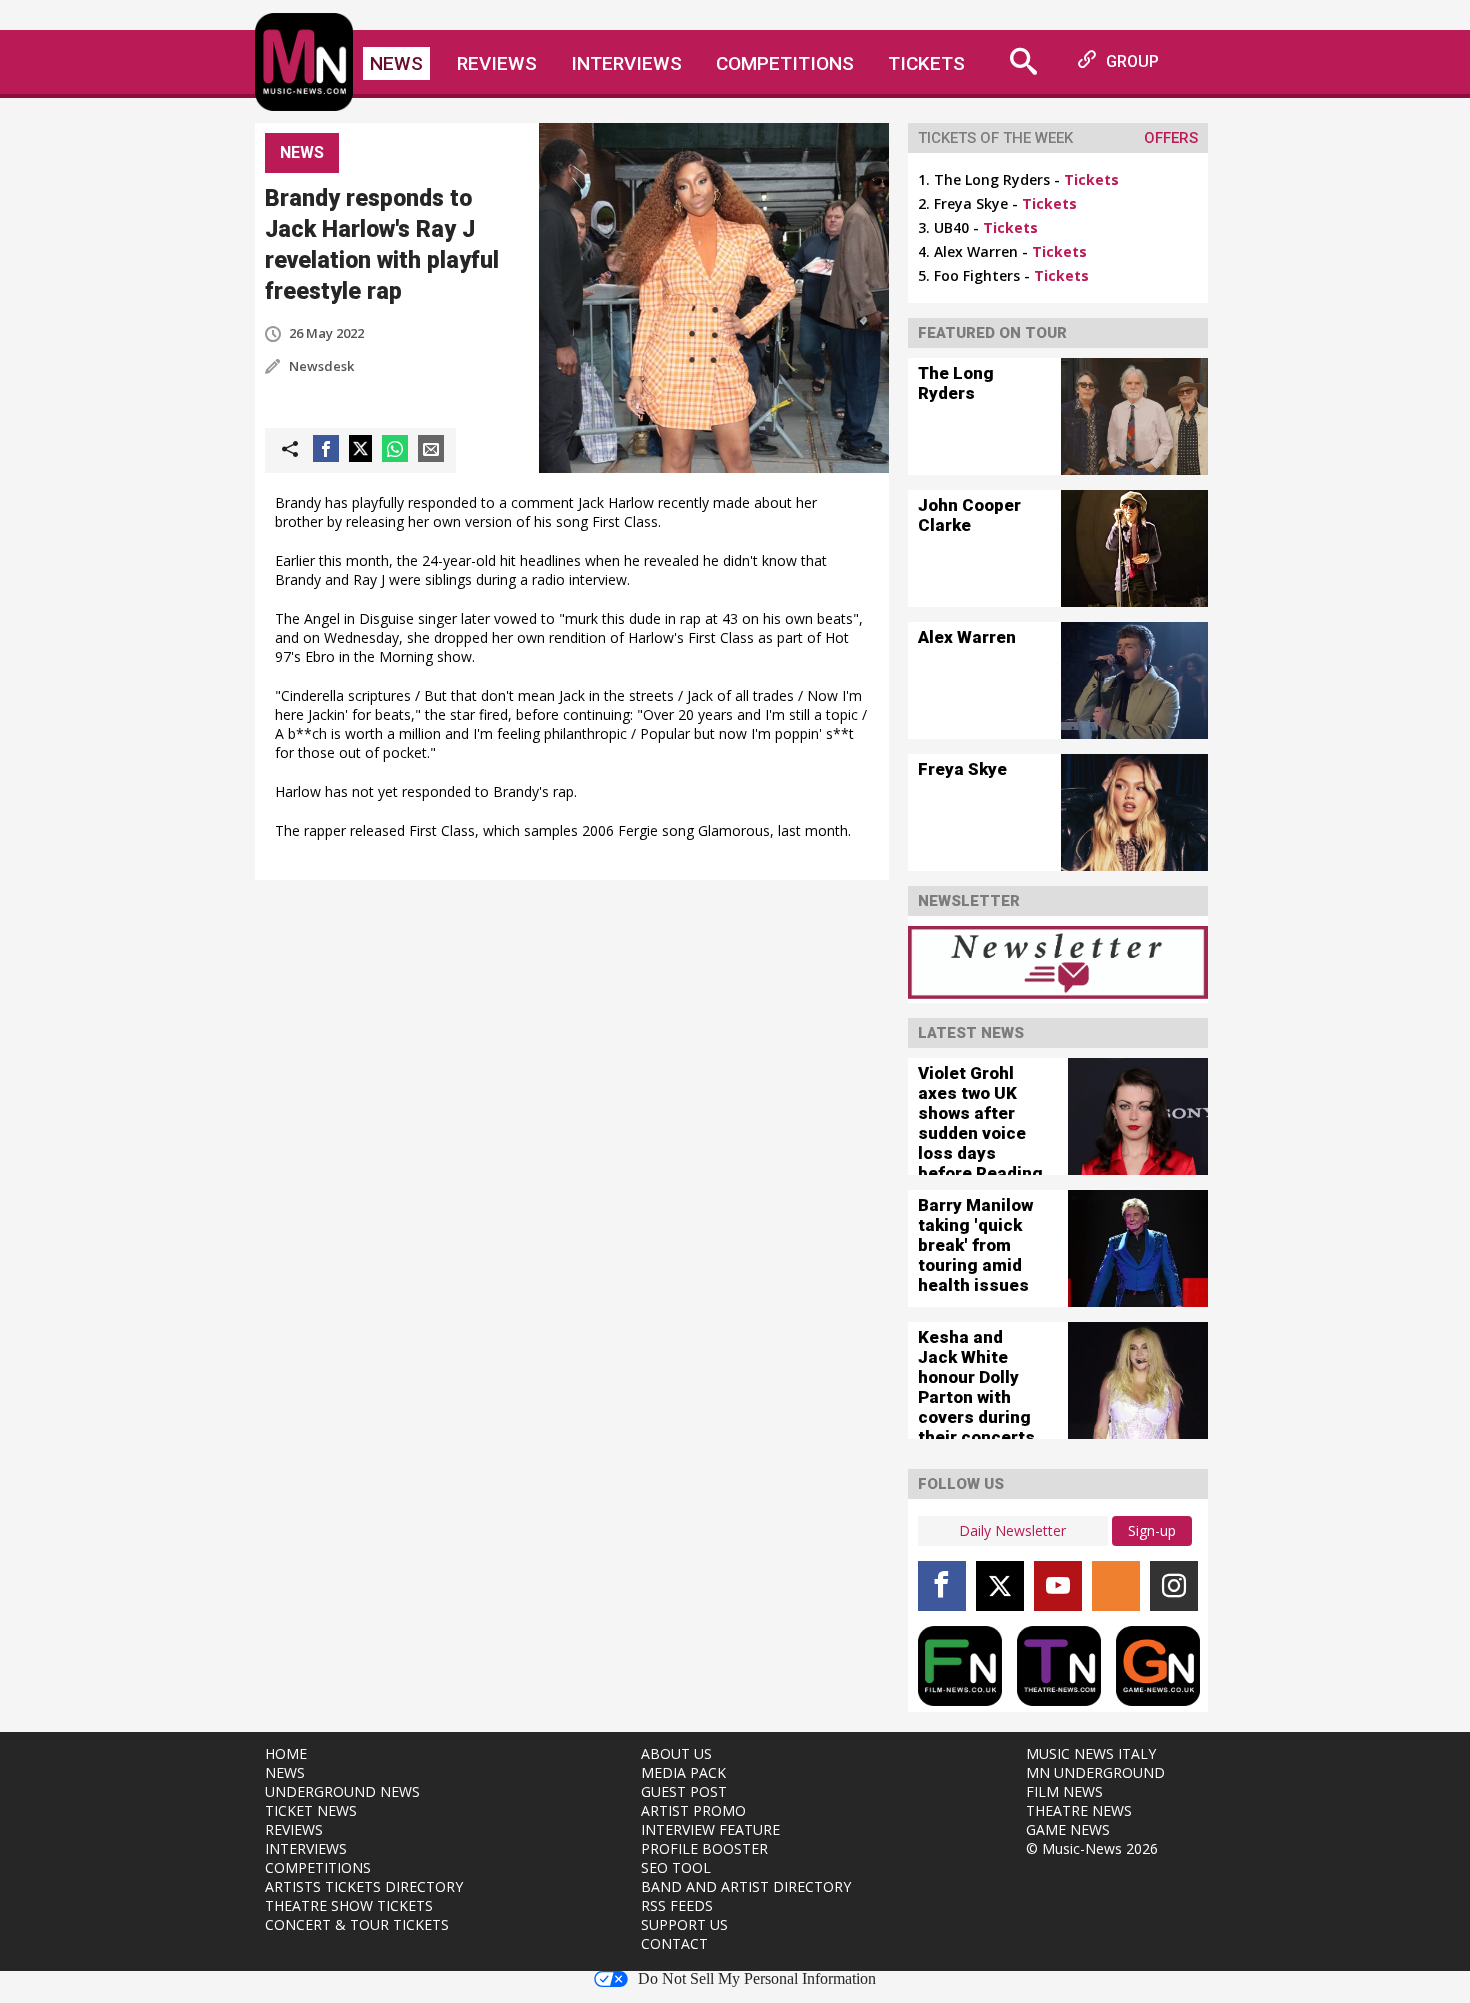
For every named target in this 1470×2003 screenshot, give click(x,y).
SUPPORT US (684, 1924)
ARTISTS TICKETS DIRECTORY (364, 1886)
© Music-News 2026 (1092, 1848)
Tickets (926, 63)
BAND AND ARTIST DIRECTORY (746, 1886)
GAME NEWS (1068, 1829)
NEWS (285, 1772)
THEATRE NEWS (1079, 1810)
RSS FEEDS (677, 1905)
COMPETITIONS (318, 1867)
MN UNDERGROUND (1095, 1772)
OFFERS (1171, 138)
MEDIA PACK (683, 1772)
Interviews (626, 63)
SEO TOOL (676, 1867)
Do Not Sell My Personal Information (757, 1979)
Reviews (497, 63)
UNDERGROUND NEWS (342, 1791)
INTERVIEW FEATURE (710, 1829)
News (396, 63)
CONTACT (674, 1943)
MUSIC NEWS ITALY (1091, 1753)
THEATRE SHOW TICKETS (349, 1905)
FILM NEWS (1064, 1791)
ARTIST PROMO (693, 1810)
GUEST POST (684, 1791)
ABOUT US (676, 1753)
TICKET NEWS (311, 1810)
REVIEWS (294, 1829)
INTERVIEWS (306, 1848)
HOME (286, 1753)
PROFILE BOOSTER (704, 1848)
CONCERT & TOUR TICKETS (357, 1924)
